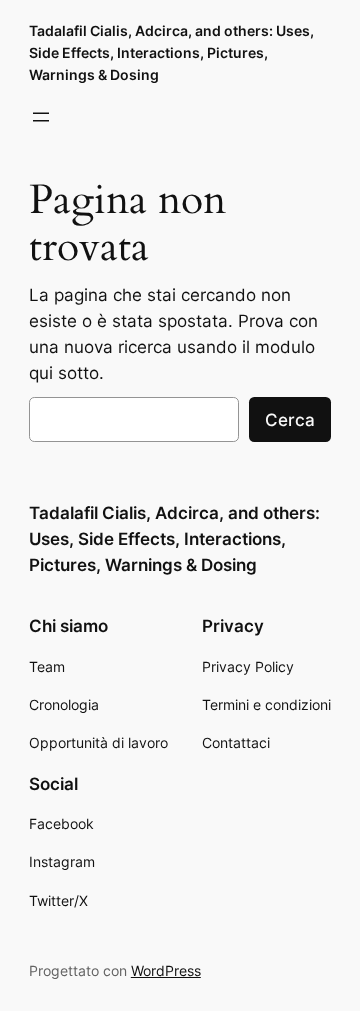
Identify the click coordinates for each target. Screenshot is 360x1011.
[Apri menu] (41, 117)
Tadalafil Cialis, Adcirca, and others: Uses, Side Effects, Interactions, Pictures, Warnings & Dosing (171, 52)
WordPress (166, 970)
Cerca (290, 420)
